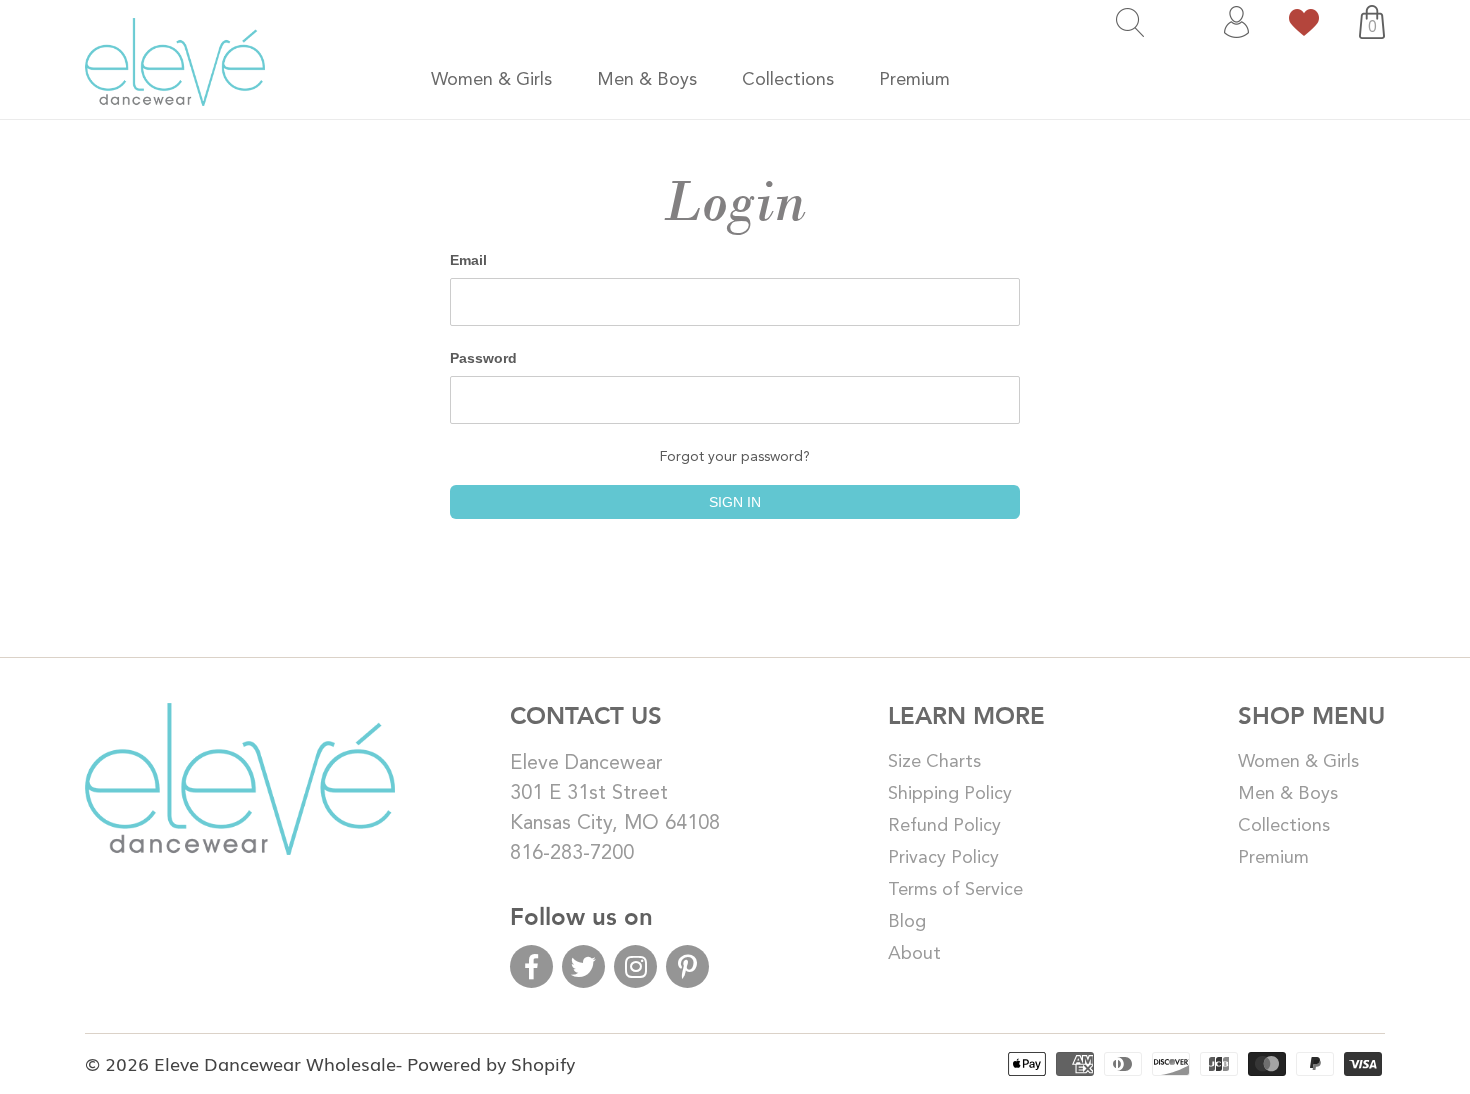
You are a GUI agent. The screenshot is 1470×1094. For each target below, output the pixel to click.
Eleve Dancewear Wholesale (275, 1063)
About (914, 954)
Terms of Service (955, 890)
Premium (1273, 858)
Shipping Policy (950, 794)
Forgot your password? (735, 457)
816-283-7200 (572, 854)
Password (483, 358)
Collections (1284, 826)
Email (468, 260)
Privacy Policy (943, 858)
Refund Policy (944, 826)
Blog (907, 922)
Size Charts (934, 762)
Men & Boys (1288, 794)
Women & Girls (1298, 762)
